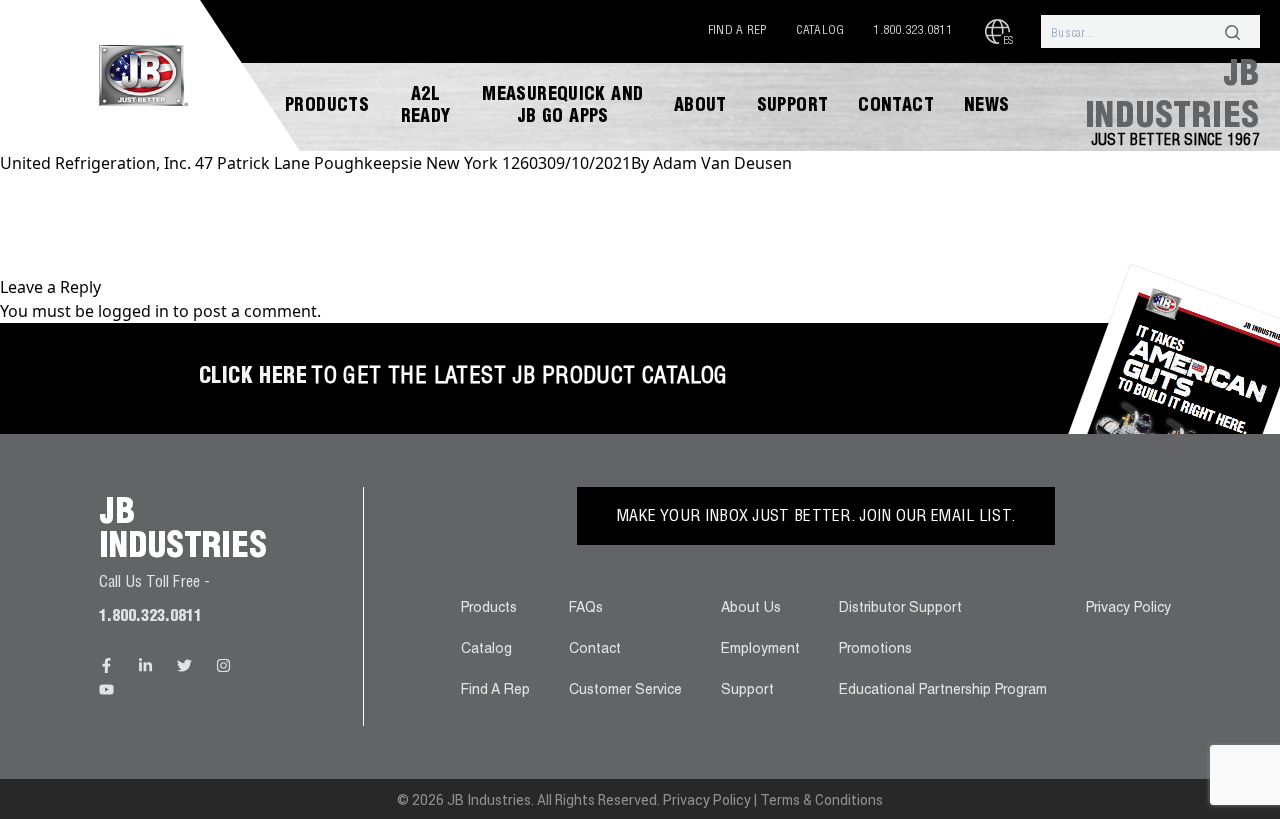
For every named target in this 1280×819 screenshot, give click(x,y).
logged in (133, 311)
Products (327, 107)
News (987, 107)
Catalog (820, 31)
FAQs (586, 609)
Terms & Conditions (821, 800)
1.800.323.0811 (912, 31)
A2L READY (426, 107)
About (700, 107)
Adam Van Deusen (722, 163)
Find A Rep (737, 31)
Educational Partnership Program (943, 691)
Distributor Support (900, 609)
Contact (896, 107)
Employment (760, 650)
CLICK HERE (253, 378)
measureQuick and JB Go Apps (562, 107)
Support (793, 107)
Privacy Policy (1128, 609)
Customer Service (625, 691)
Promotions (875, 650)
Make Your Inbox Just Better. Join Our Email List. (816, 518)
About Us (751, 609)
